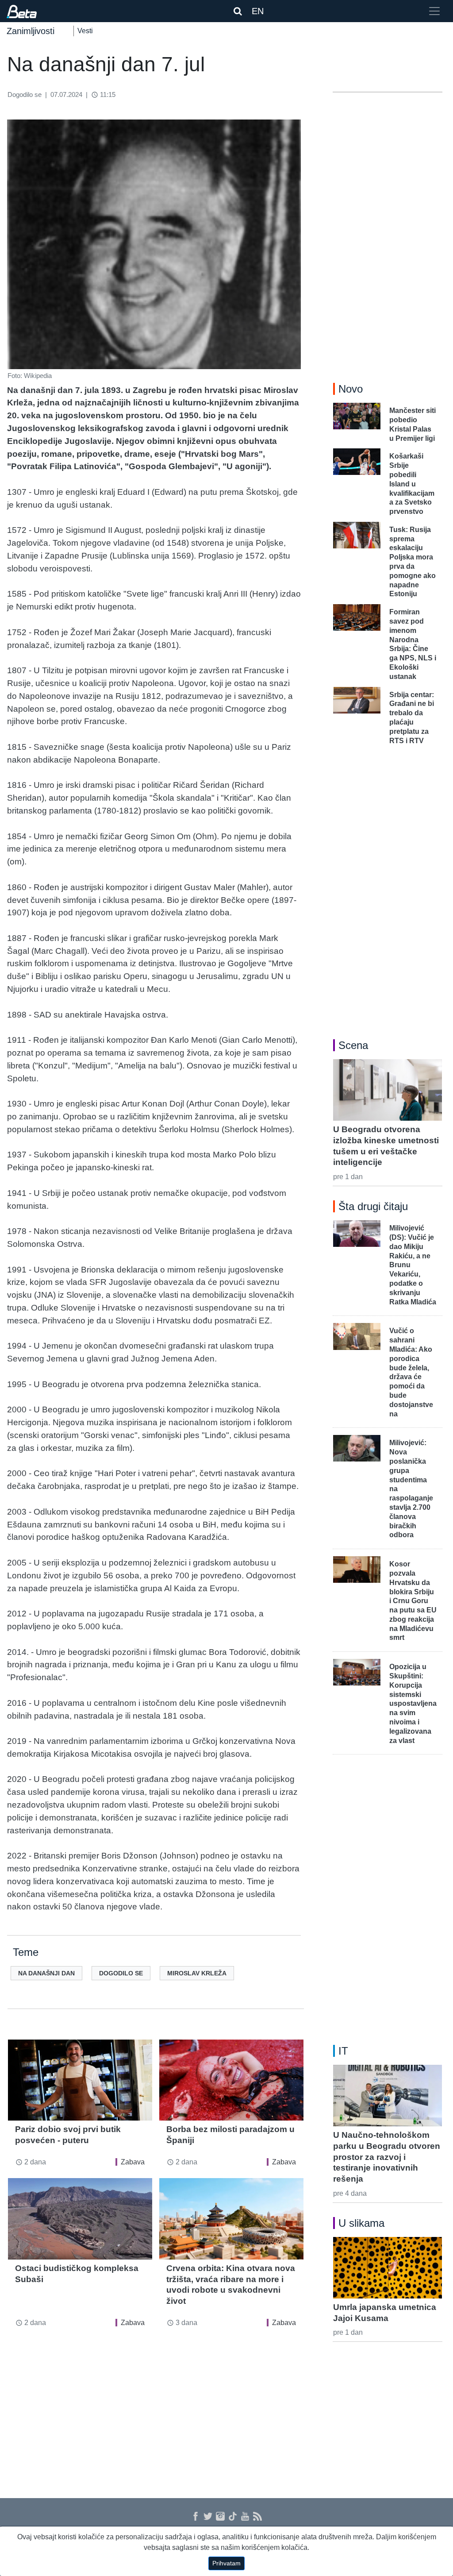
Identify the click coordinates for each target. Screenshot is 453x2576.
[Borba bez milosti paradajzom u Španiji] (231, 2080)
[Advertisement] (156, 2408)
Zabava (133, 2162)
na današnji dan (46, 1973)
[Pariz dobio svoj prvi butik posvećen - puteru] (80, 2080)
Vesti (85, 31)
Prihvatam (226, 2563)
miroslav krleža (197, 1973)
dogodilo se (121, 1973)
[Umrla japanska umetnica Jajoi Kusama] (388, 2267)
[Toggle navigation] (434, 11)
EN (258, 11)
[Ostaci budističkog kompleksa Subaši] (80, 2219)
